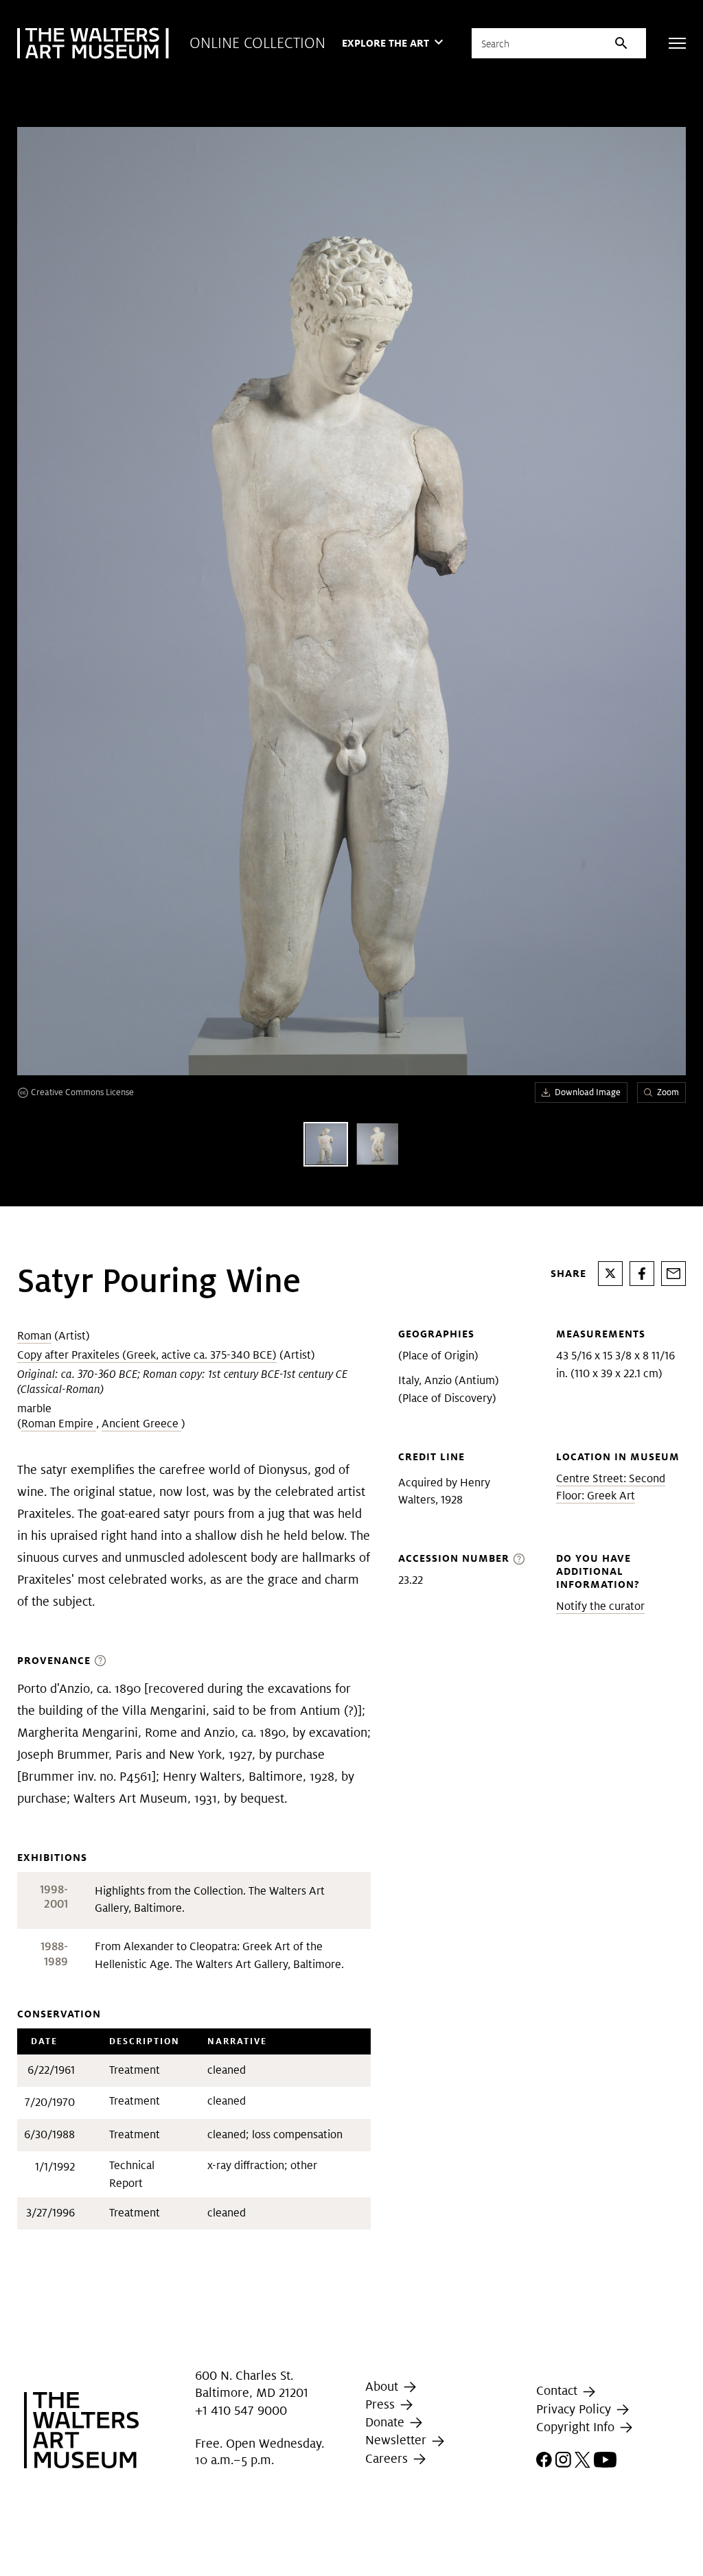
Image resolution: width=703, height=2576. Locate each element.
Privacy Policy (575, 2409)
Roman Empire (59, 1424)
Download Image (588, 1092)
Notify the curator (600, 1606)
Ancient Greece (141, 1424)
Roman (34, 1336)
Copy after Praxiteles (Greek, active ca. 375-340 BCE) (147, 1355)
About (383, 2386)
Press (382, 2404)
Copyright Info (577, 2427)
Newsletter (397, 2440)
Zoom (668, 1092)
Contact (558, 2391)
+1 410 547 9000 (241, 2410)
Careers (388, 2458)
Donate (387, 2422)
